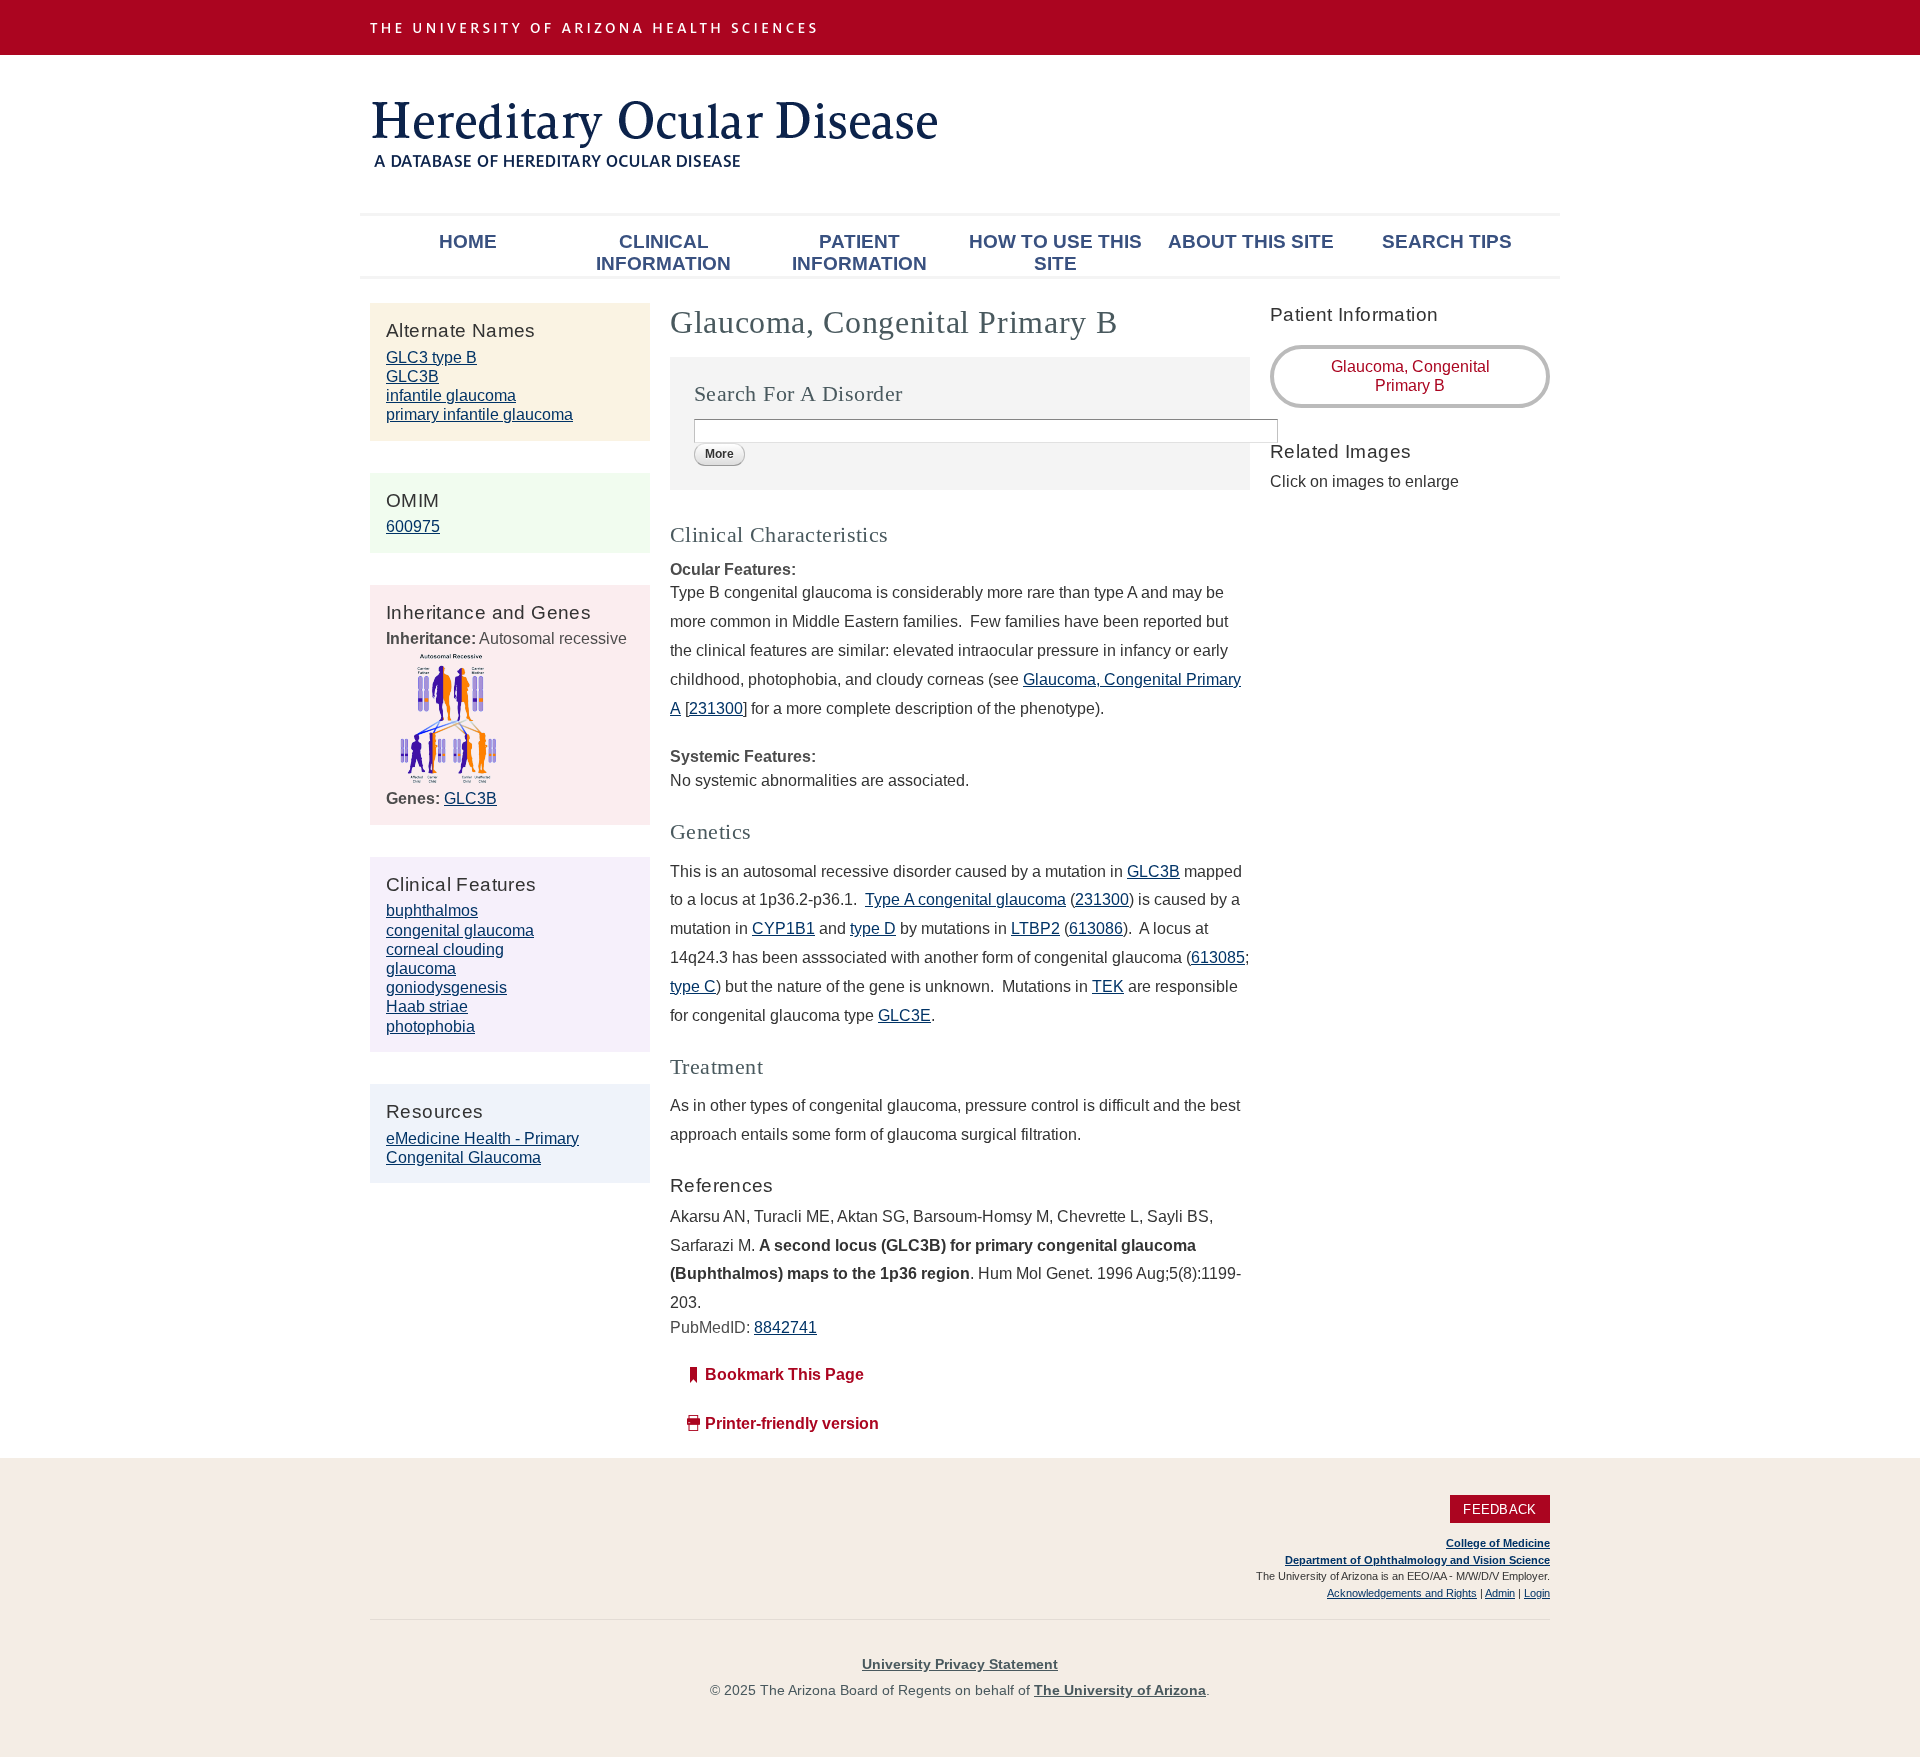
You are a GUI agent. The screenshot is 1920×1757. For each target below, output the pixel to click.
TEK (1108, 986)
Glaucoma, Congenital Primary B (1410, 376)
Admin (1500, 1593)
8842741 (785, 1327)
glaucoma (421, 968)
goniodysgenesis (446, 987)
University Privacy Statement (960, 1664)
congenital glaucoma (460, 930)
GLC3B (412, 376)
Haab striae (427, 1006)
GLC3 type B (431, 357)
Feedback (1499, 1508)
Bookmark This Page (784, 1374)
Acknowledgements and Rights (1402, 1593)
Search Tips (1447, 241)
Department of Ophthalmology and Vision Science (1417, 1560)
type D (873, 928)
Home (468, 241)
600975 (413, 526)
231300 (716, 708)
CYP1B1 (783, 928)
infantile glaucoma (451, 395)
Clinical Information (663, 252)
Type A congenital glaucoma (965, 899)
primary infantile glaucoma (479, 414)
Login (1537, 1593)
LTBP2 (1035, 928)
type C (693, 986)
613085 (1218, 957)
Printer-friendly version (792, 1423)
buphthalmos (432, 910)
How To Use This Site (1055, 252)
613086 (1096, 928)
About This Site (1251, 241)
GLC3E (904, 1015)
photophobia (430, 1026)
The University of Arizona (1120, 1690)
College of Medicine (1498, 1543)
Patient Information (859, 252)
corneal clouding (445, 949)
